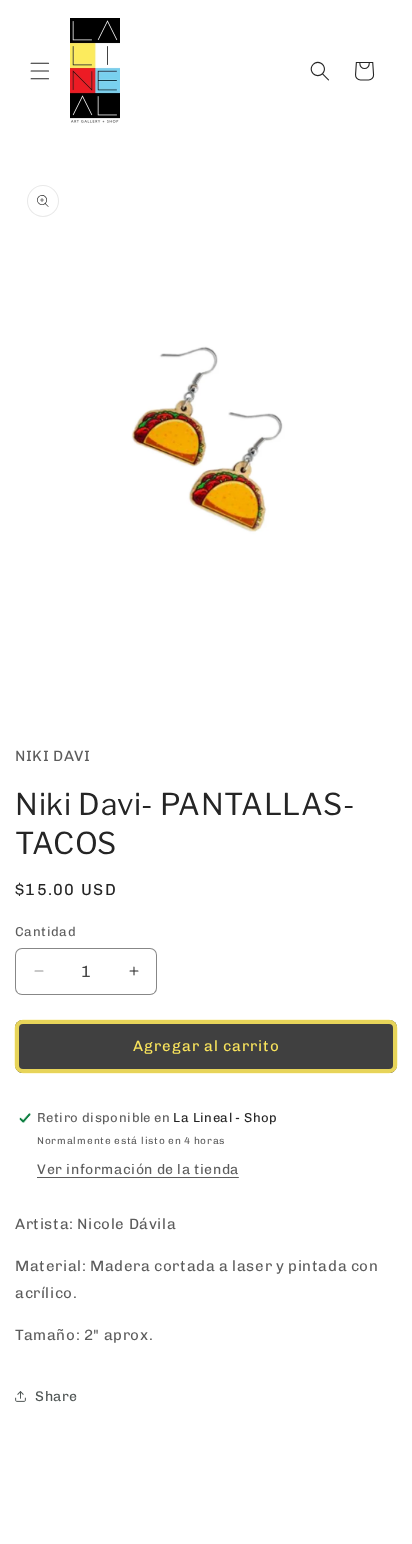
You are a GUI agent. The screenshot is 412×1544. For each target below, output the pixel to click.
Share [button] (56, 1396)
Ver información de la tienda (138, 1169)
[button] (40, 71)
